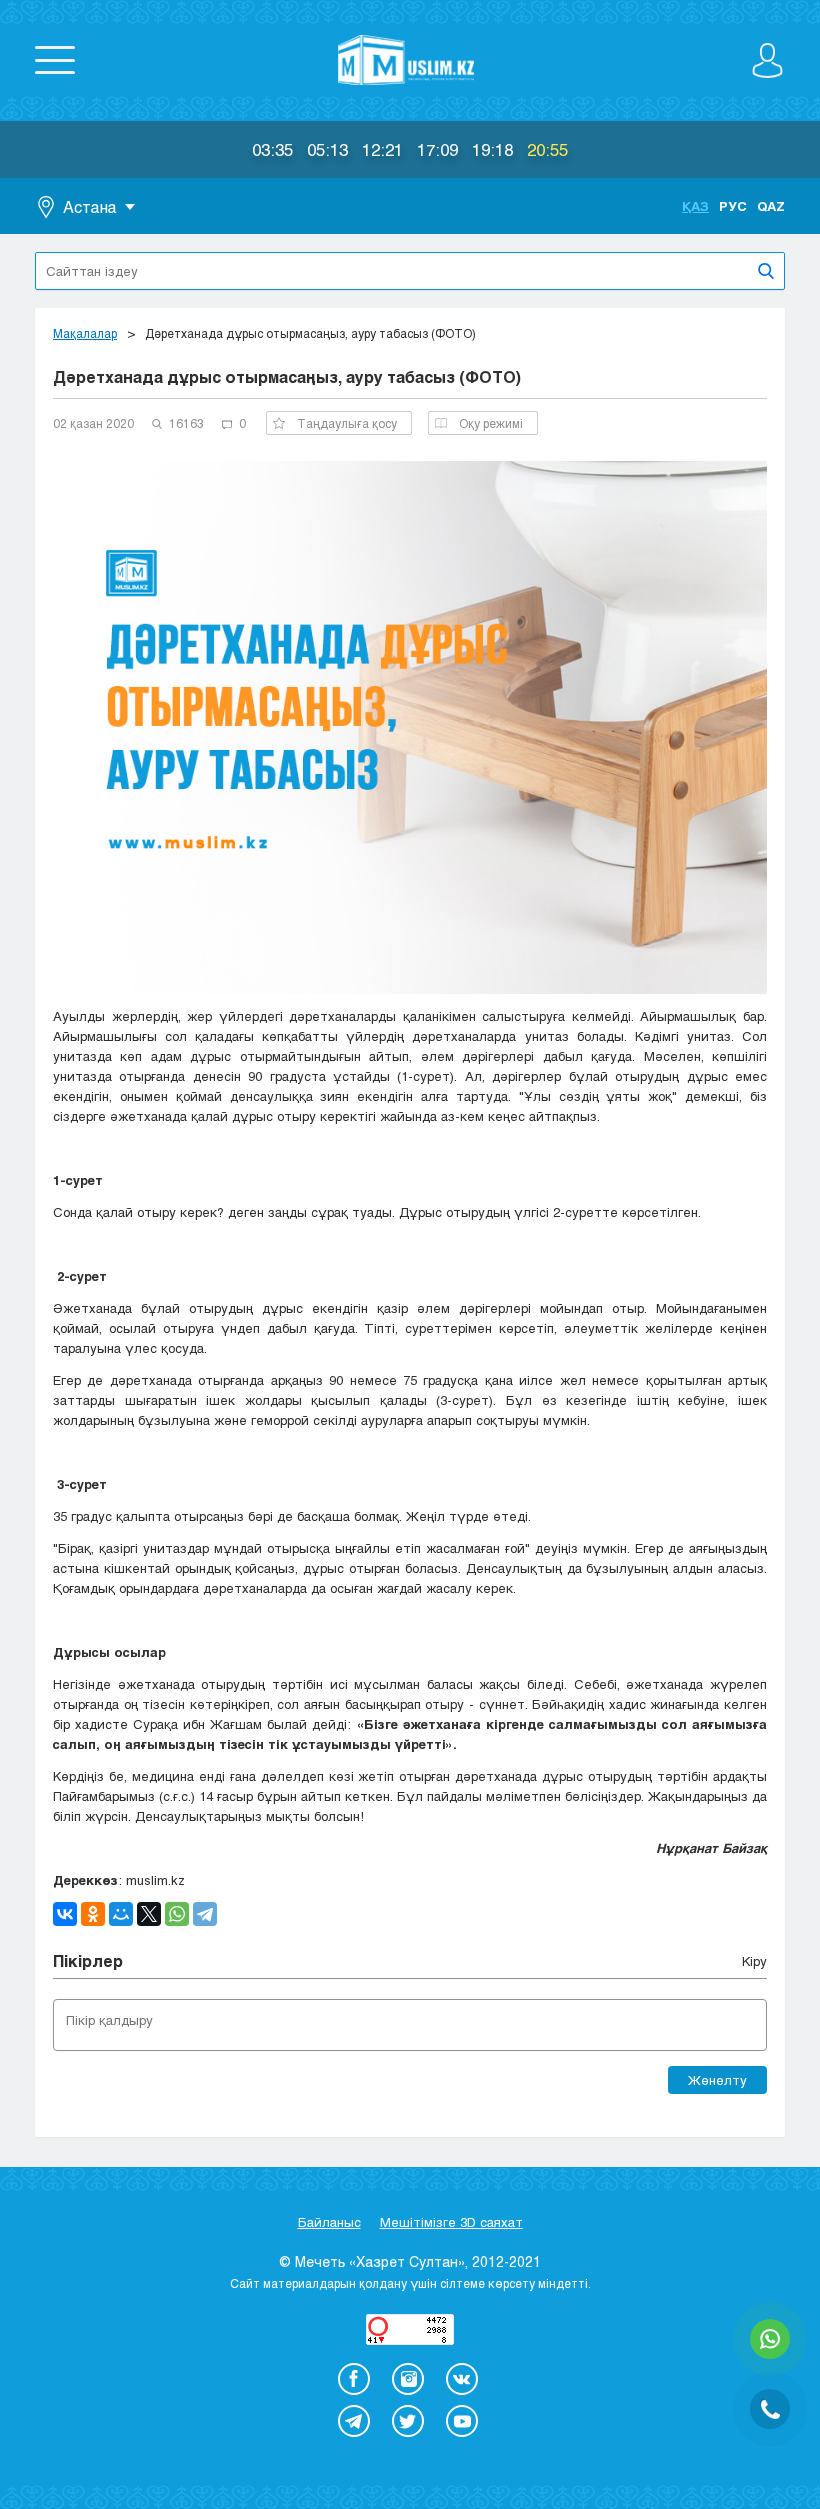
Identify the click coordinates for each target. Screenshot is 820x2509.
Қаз (695, 206)
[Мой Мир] (121, 1914)
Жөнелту (717, 2080)
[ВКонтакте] (65, 1914)
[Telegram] (205, 1914)
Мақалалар (85, 333)
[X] (149, 1914)
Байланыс (329, 2222)
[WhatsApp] (177, 1914)
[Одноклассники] (93, 1914)
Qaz (771, 206)
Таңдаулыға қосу (347, 423)
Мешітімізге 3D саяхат (451, 2222)
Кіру (754, 1961)
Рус (733, 206)
